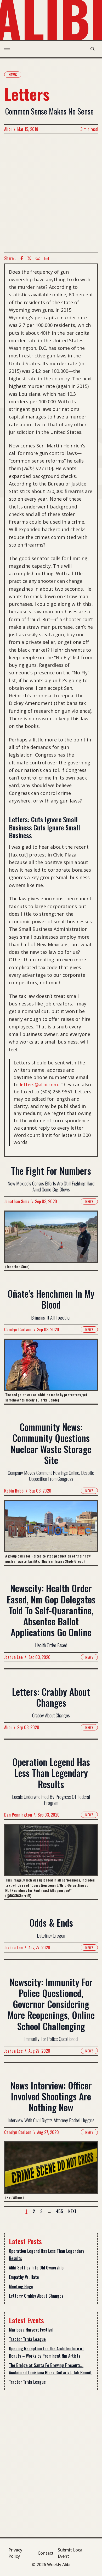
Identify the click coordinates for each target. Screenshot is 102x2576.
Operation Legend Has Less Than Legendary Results (47, 2255)
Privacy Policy (15, 2553)
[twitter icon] (29, 258)
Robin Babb (14, 1491)
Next (72, 2211)
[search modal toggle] (93, 49)
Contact (46, 2553)
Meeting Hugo (21, 2286)
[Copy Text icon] (38, 258)
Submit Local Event (71, 2553)
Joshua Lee (13, 1657)
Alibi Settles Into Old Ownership (36, 2268)
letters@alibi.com (39, 1085)
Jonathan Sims (17, 1201)
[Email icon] (47, 258)
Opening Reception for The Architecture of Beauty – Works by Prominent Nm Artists (46, 2352)
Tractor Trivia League (27, 2339)
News (13, 74)
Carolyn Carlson (18, 1329)
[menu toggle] (7, 49)
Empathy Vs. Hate (24, 2277)
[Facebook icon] (22, 258)
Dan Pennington (18, 1815)
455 (59, 2211)
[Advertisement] (51, 193)
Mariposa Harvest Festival (31, 2330)
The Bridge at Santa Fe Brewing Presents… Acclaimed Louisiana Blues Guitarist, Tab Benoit (50, 2369)
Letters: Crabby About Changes (36, 2296)
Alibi (8, 129)
